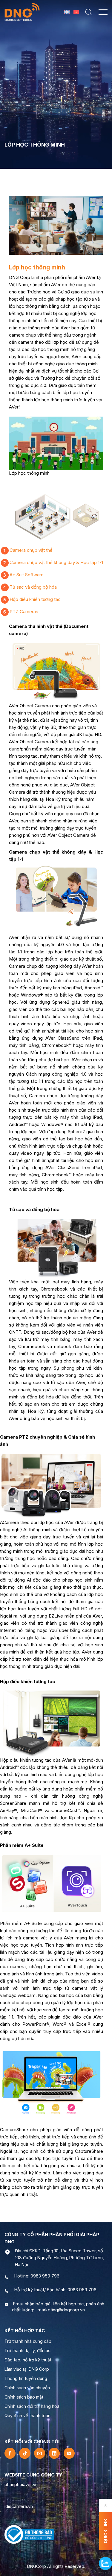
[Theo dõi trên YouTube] (69, 2453)
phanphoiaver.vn (21, 2484)
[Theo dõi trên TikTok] (25, 2453)
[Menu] (103, 12)
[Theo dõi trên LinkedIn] (54, 2453)
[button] (88, 12)
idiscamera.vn (19, 2506)
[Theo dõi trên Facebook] (10, 2453)
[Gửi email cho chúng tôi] (40, 2453)
